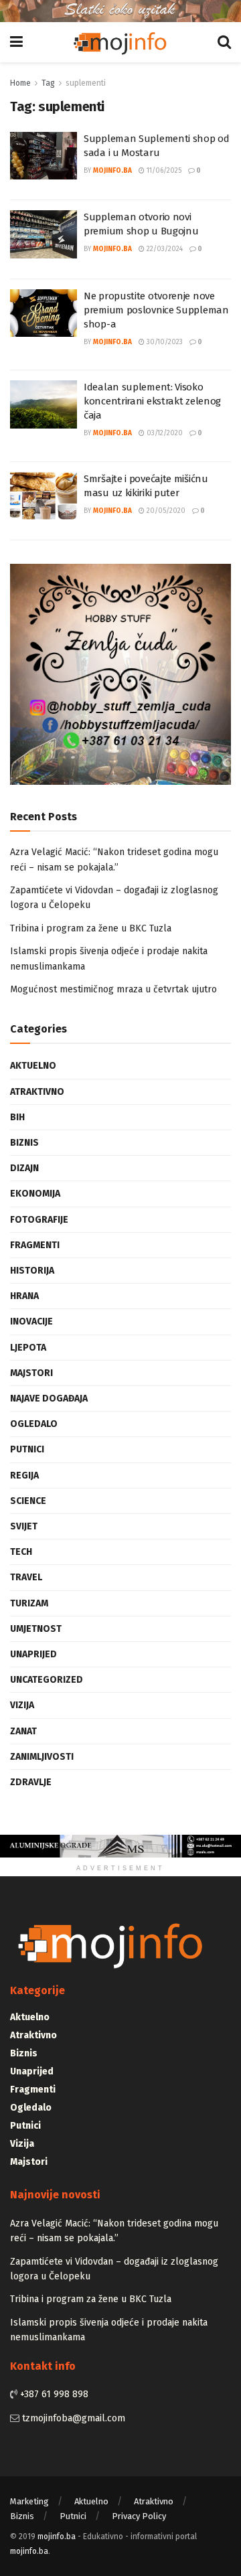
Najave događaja (49, 1398)
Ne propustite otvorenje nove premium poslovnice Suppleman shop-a (156, 310)
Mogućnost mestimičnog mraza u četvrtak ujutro (113, 989)
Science (28, 1501)
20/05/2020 (165, 511)
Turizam (29, 1603)
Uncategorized (47, 1680)
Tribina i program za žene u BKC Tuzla (91, 928)
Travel (26, 1577)
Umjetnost (36, 1629)
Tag (48, 83)
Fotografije (39, 1220)
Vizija (22, 1705)
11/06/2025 (163, 171)
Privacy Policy (139, 2516)
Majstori (31, 1373)
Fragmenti (35, 1245)
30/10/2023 (164, 342)
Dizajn (24, 1168)
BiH (17, 1117)
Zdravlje (31, 1782)
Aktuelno (33, 1066)
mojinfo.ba (112, 171)
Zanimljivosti (42, 1757)
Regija (24, 1475)
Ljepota (28, 1348)
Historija (32, 1271)
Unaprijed (33, 1654)
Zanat (23, 1731)
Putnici (27, 1449)
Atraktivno (37, 1092)
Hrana (24, 1296)
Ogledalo (34, 1424)
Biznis (24, 1143)
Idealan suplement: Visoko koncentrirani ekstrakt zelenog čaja (152, 401)
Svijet (24, 1526)
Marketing (29, 2501)
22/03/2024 (164, 249)
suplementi (86, 83)
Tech (21, 1552)
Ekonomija (35, 1194)
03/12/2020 (164, 433)
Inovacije (31, 1321)
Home (20, 83)
